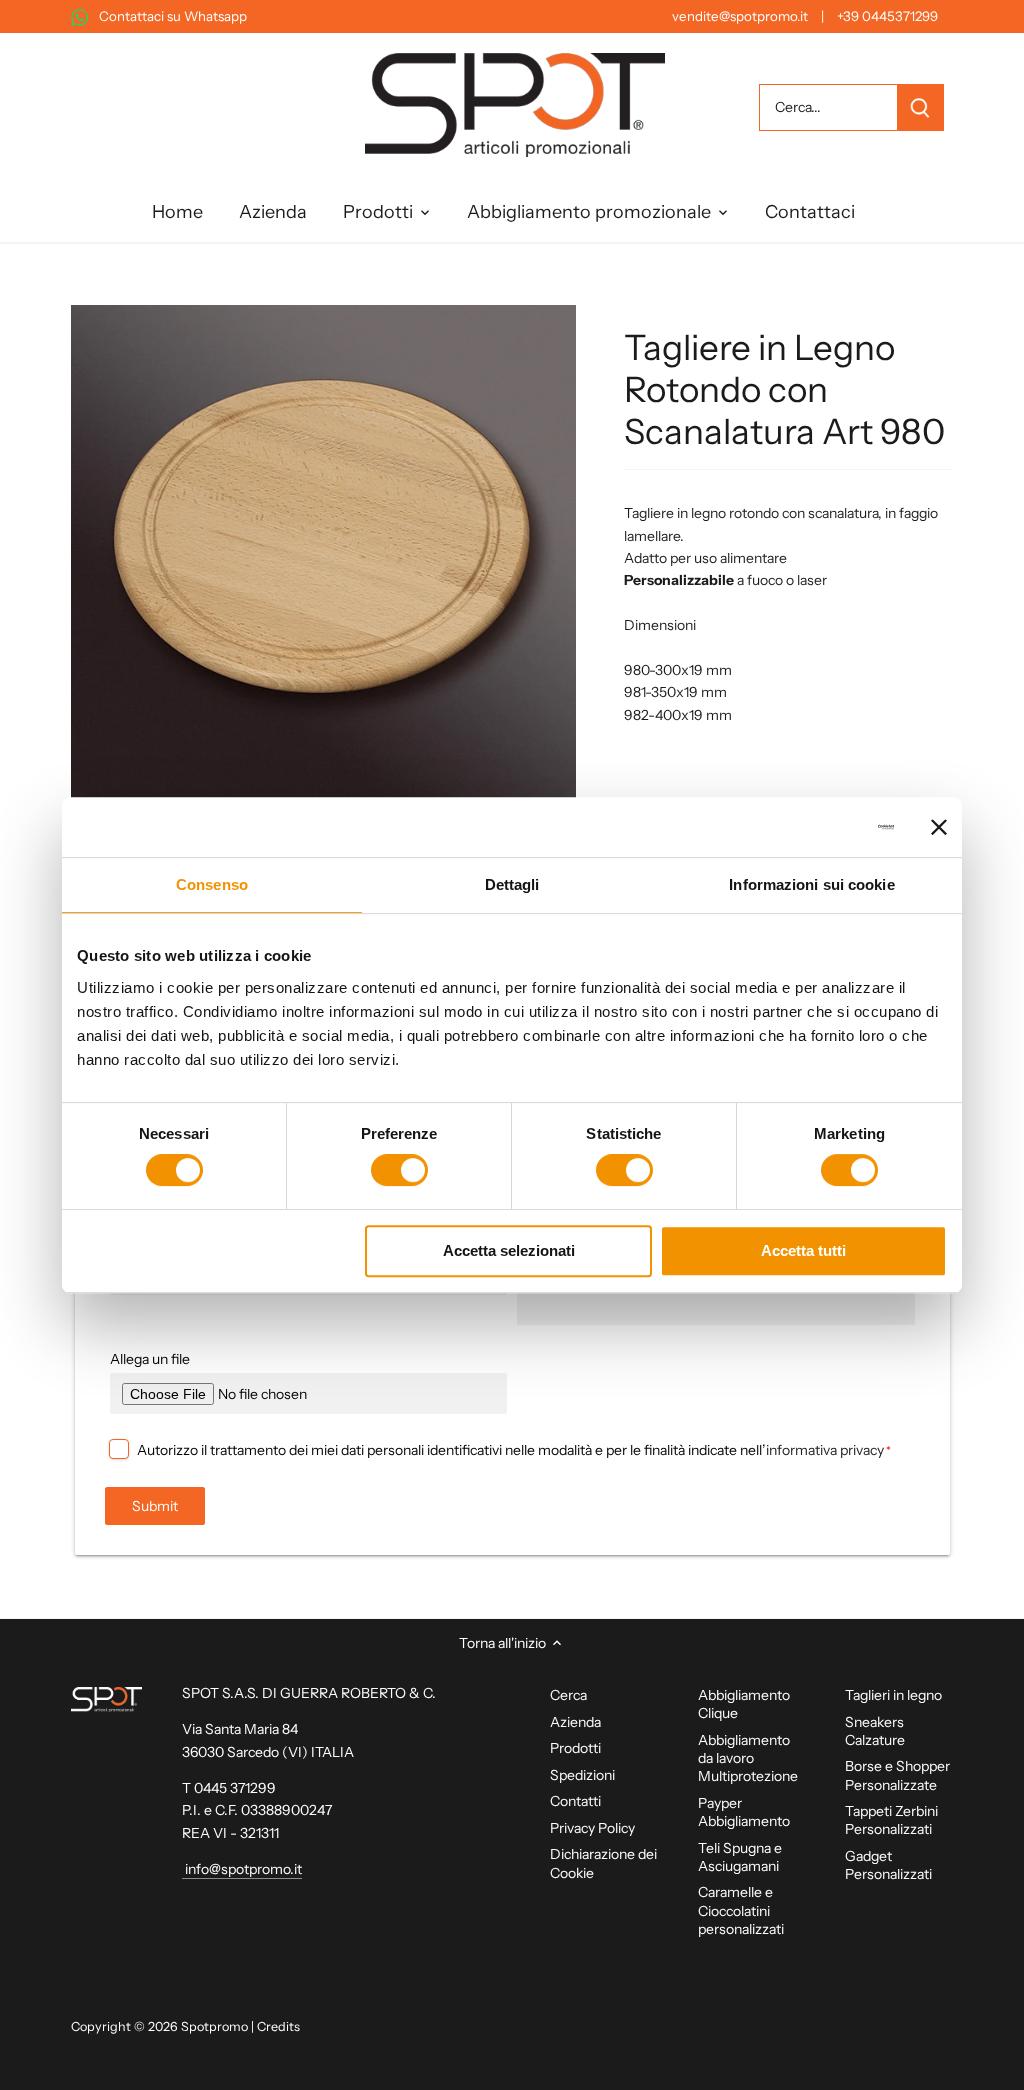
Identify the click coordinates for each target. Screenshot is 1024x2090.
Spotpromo (214, 2026)
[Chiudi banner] (939, 827)
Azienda (575, 1722)
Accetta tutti (803, 1250)
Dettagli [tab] (512, 884)
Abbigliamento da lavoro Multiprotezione (748, 1758)
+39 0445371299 (887, 16)
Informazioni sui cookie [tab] (811, 884)
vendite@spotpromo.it (740, 16)
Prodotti (575, 1748)
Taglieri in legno (893, 1695)
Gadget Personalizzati (888, 1865)
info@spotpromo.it (242, 1869)
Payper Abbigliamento (744, 1812)
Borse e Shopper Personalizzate (897, 1775)
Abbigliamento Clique (744, 1704)
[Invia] (919, 107)
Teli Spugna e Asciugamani (740, 1857)
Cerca (568, 1695)
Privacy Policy (592, 1828)
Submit (155, 1506)
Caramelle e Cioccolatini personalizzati (741, 1910)
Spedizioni (582, 1775)
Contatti (575, 1801)
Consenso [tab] (212, 884)
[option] (323, 557)
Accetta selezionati (509, 1250)
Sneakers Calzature (875, 1731)
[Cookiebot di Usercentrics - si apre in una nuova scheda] (806, 827)
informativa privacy (825, 1450)
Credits (278, 2026)
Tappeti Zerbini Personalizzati (891, 1820)
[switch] (399, 1170)
